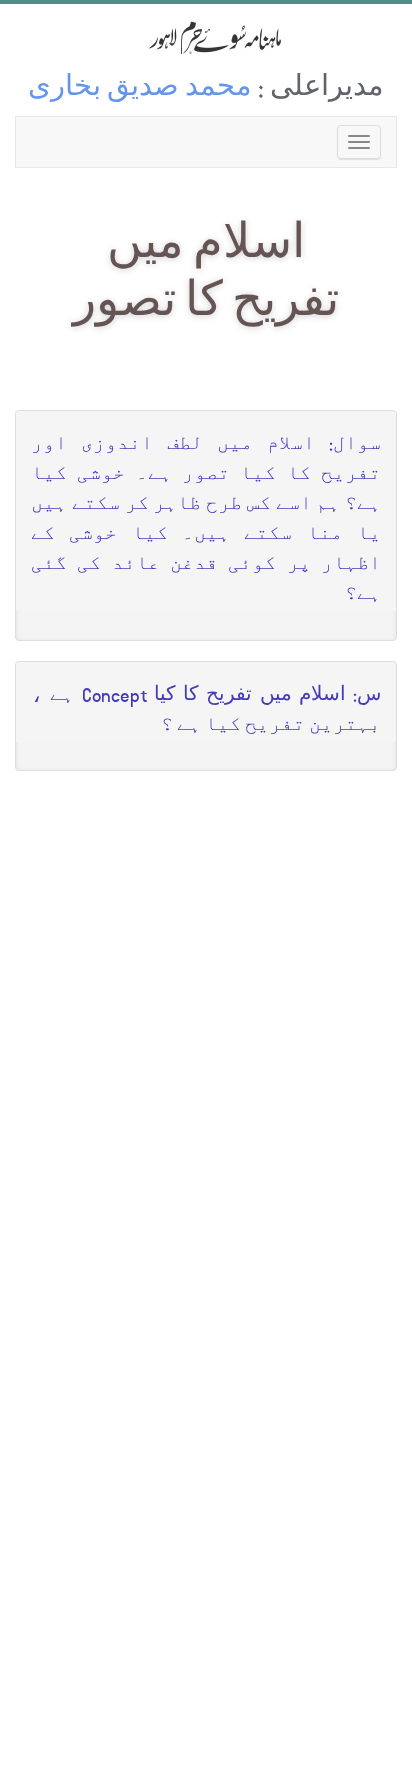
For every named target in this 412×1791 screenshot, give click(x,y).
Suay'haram (206, 37)
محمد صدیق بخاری (140, 89)
